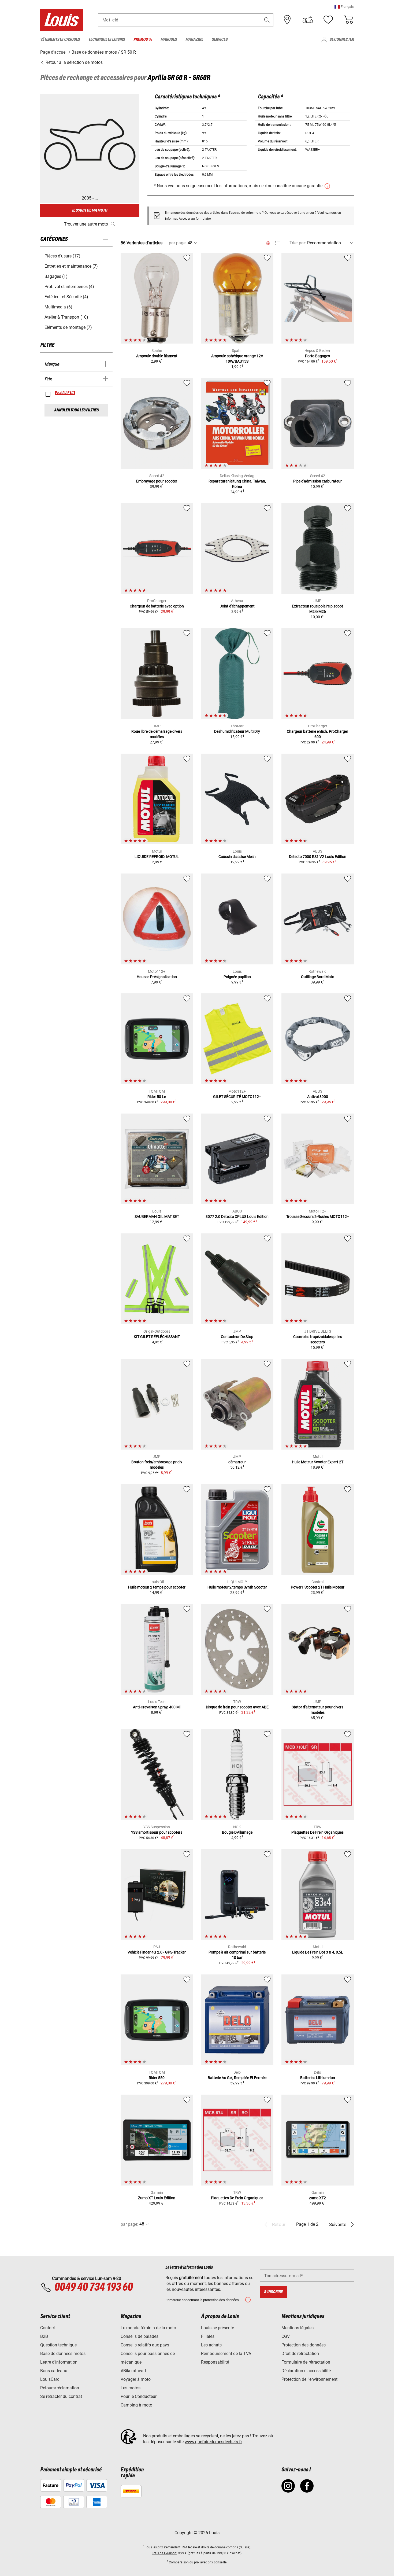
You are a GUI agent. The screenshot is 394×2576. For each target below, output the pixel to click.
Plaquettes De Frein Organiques (317, 1832)
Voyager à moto (136, 2379)
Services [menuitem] (220, 40)
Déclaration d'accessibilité (306, 2371)
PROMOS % (65, 393)
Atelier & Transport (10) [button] (66, 317)
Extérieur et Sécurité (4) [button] (66, 297)
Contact (48, 2328)
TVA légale (189, 2547)
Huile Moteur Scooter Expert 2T (318, 1462)
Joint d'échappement (237, 606)
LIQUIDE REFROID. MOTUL (157, 857)
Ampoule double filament (157, 356)
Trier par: (298, 243)
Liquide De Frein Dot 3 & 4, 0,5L (318, 1952)
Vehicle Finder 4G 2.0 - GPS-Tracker (157, 1952)
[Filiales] (287, 20)
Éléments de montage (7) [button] (68, 327)
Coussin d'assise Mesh (237, 857)
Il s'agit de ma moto (90, 210)
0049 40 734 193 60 (93, 2287)
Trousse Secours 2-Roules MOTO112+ (318, 1217)
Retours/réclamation (60, 2388)
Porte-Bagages (317, 356)
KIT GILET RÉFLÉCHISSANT (157, 1337)
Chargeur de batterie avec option (157, 606)
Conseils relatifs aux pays (145, 2345)
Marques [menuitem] (169, 40)
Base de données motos (63, 2354)
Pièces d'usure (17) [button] (62, 256)
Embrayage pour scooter (157, 481)
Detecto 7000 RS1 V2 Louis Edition (318, 857)
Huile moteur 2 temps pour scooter (157, 1587)
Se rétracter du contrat (61, 2396)
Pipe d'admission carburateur (317, 481)
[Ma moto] (308, 20)
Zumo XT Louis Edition (157, 2198)
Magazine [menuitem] (194, 40)
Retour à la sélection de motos (74, 62)
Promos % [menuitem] (143, 40)
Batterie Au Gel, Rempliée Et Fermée (237, 2078)
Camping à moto (136, 2405)
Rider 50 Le (157, 1097)
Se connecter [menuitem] (342, 40)
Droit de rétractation (300, 2354)
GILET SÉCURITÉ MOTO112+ (237, 1097)
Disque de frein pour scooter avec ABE (237, 1707)
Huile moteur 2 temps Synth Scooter (237, 1587)
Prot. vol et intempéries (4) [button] (69, 287)
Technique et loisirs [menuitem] (107, 40)
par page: (178, 243)
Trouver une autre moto (86, 224)
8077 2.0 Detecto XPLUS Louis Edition (237, 1217)
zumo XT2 (317, 2198)
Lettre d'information (59, 2362)
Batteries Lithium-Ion (318, 2078)
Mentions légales (298, 2328)
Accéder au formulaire (195, 219)
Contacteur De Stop (237, 1337)
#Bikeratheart (133, 2371)
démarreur (237, 1462)
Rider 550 (157, 2078)
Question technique (58, 2345)
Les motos (131, 2388)
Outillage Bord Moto (318, 977)
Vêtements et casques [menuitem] (60, 40)
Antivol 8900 (318, 1097)
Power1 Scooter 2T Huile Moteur (318, 1587)
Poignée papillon (237, 977)
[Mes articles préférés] (328, 20)
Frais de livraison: (164, 2553)
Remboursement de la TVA (226, 2354)
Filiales (208, 2336)
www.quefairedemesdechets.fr (213, 2442)
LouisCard (50, 2379)
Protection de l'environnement (309, 2379)
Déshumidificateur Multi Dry (237, 731)
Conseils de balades (140, 2336)
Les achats (211, 2345)
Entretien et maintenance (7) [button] (71, 266)
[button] (344, 7)
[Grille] (268, 242)
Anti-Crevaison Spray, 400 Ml (157, 1707)
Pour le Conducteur (139, 2396)
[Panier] (348, 20)
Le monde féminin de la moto (148, 2328)
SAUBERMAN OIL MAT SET (157, 1217)
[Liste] (278, 243)
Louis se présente (218, 2328)
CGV (286, 2336)
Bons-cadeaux (54, 2371)
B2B (44, 2336)
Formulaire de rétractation (306, 2362)
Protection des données (304, 2345)
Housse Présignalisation (157, 977)
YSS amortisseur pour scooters (157, 1832)
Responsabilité (215, 2362)
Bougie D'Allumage (237, 1832)
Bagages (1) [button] (56, 276)
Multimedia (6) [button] (58, 307)
